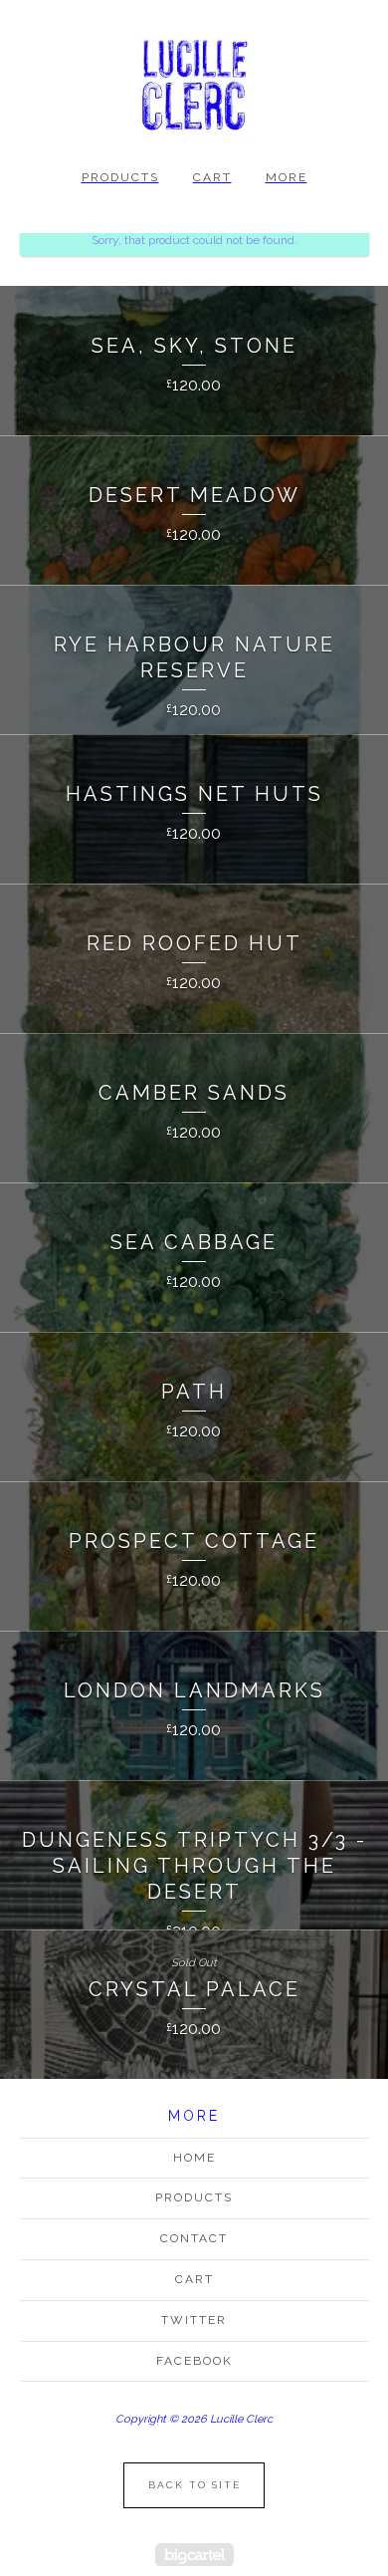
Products (120, 177)
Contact (194, 2238)
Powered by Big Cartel (194, 2555)
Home (194, 2158)
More (287, 177)
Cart (212, 177)
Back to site (194, 2485)
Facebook (194, 2361)
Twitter (194, 2320)
